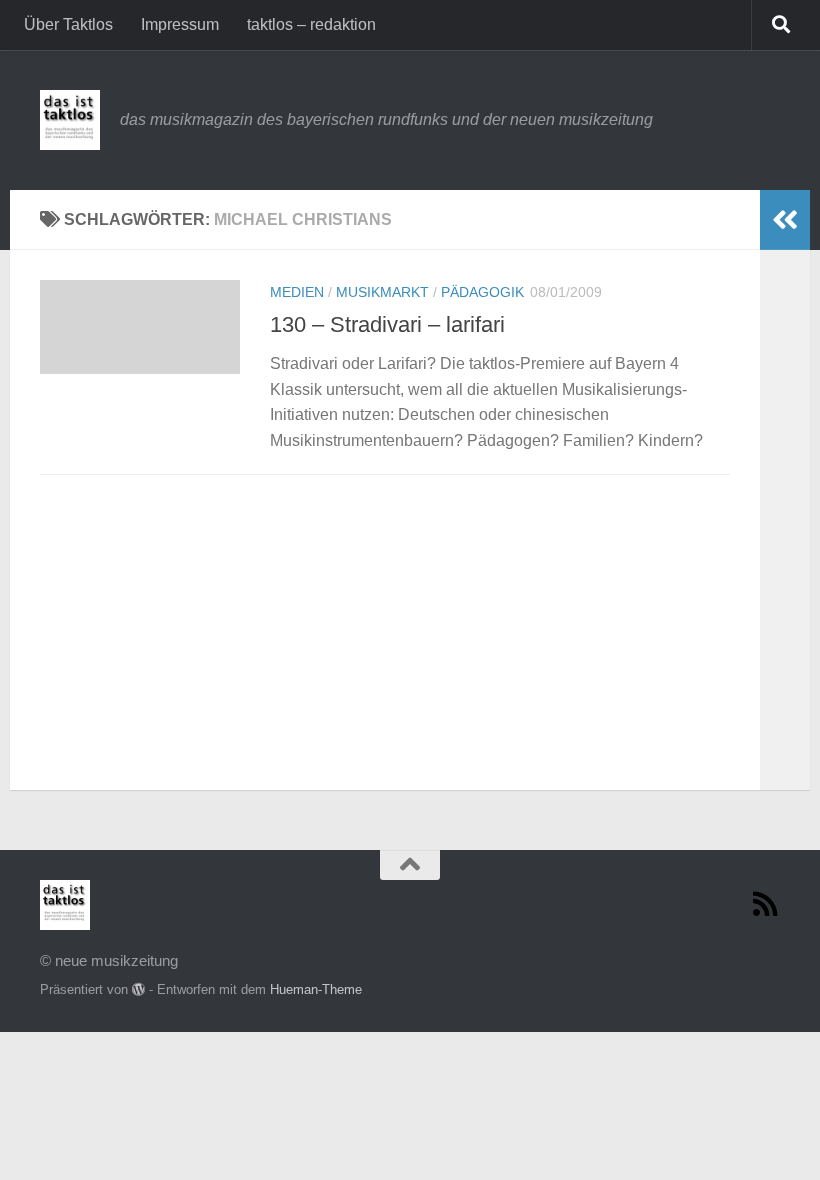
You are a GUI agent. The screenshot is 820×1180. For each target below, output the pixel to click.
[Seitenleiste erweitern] (785, 220)
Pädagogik (482, 292)
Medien (297, 292)
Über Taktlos (68, 24)
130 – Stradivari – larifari (387, 324)
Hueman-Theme (316, 989)
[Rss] (766, 904)
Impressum (180, 24)
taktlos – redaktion (311, 24)
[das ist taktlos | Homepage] (70, 120)
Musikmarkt (382, 292)
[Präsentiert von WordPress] (138, 989)
